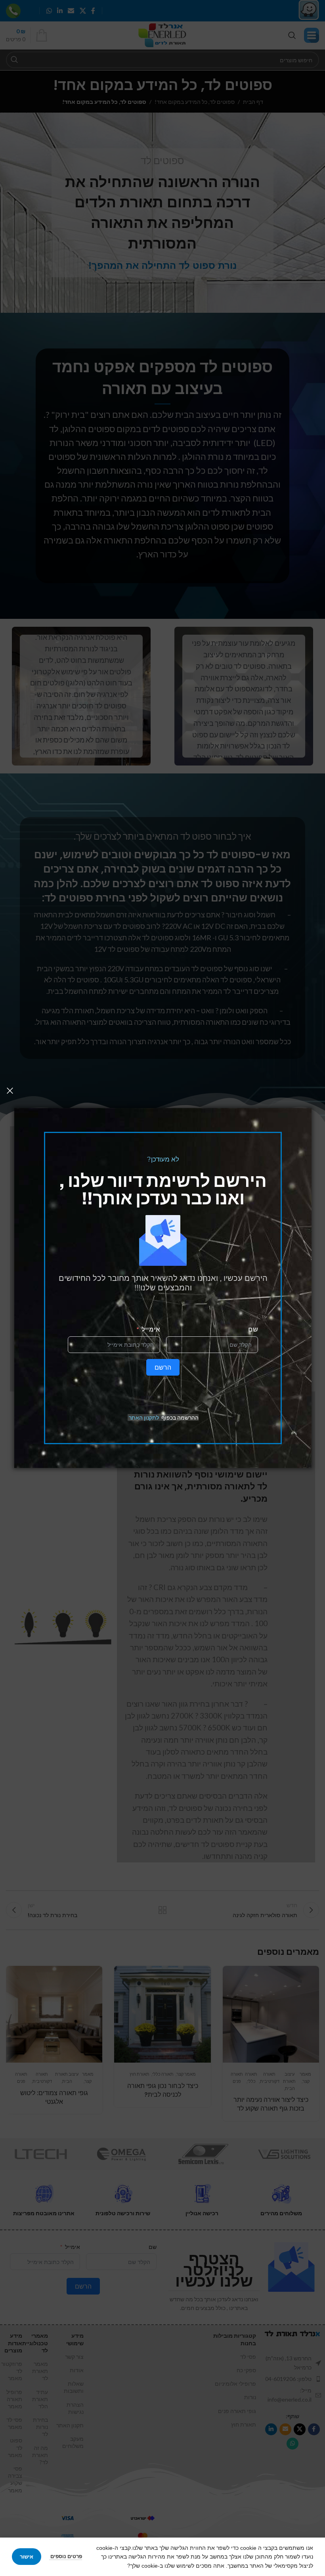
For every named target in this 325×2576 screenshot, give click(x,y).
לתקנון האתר (144, 1417)
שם (253, 1329)
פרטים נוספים (66, 2556)
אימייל (151, 1329)
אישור (27, 2557)
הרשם (163, 1367)
